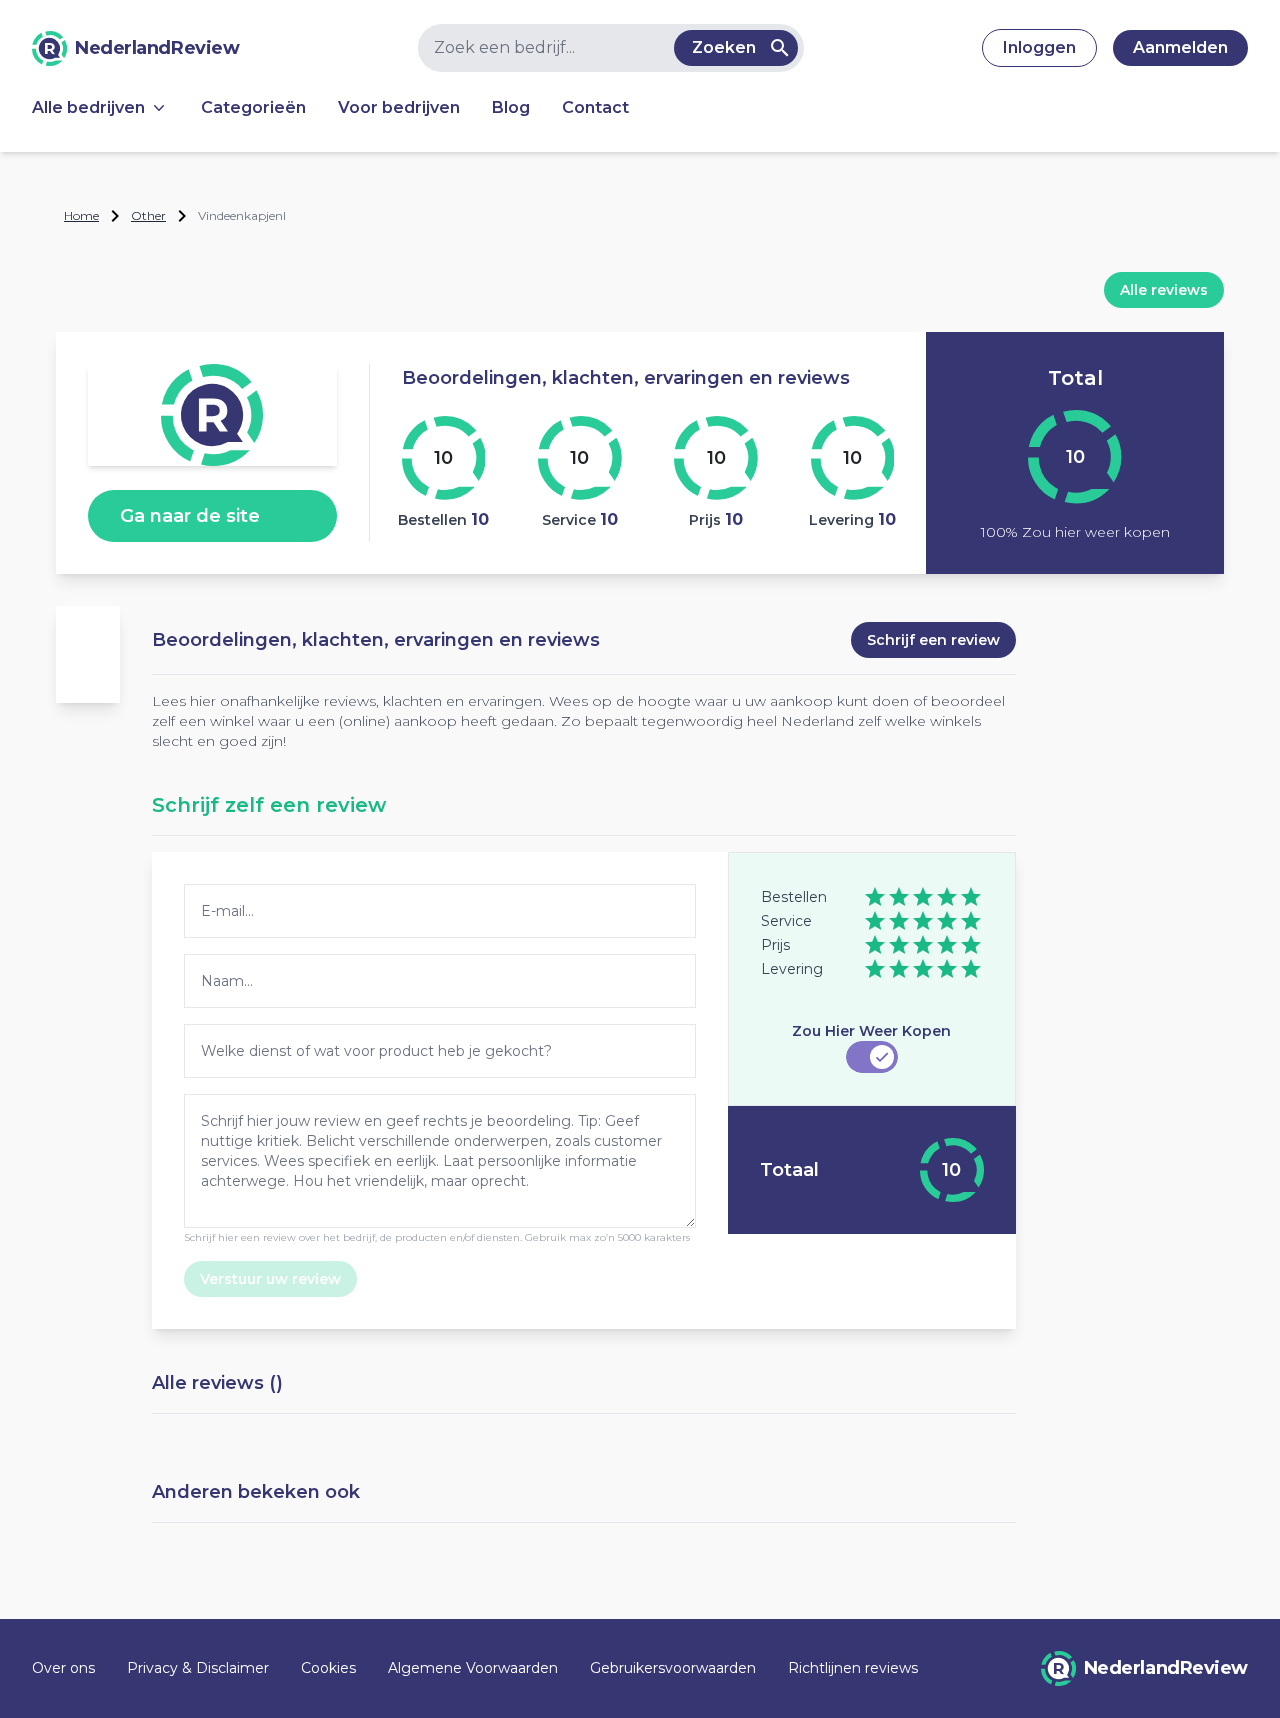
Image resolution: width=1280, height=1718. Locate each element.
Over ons (63, 1668)
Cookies (328, 1668)
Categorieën (253, 107)
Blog (511, 107)
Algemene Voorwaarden (473, 1668)
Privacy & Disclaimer (198, 1668)
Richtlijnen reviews (853, 1668)
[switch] (872, 1057)
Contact (595, 107)
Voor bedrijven (399, 107)
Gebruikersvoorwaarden (673, 1668)
